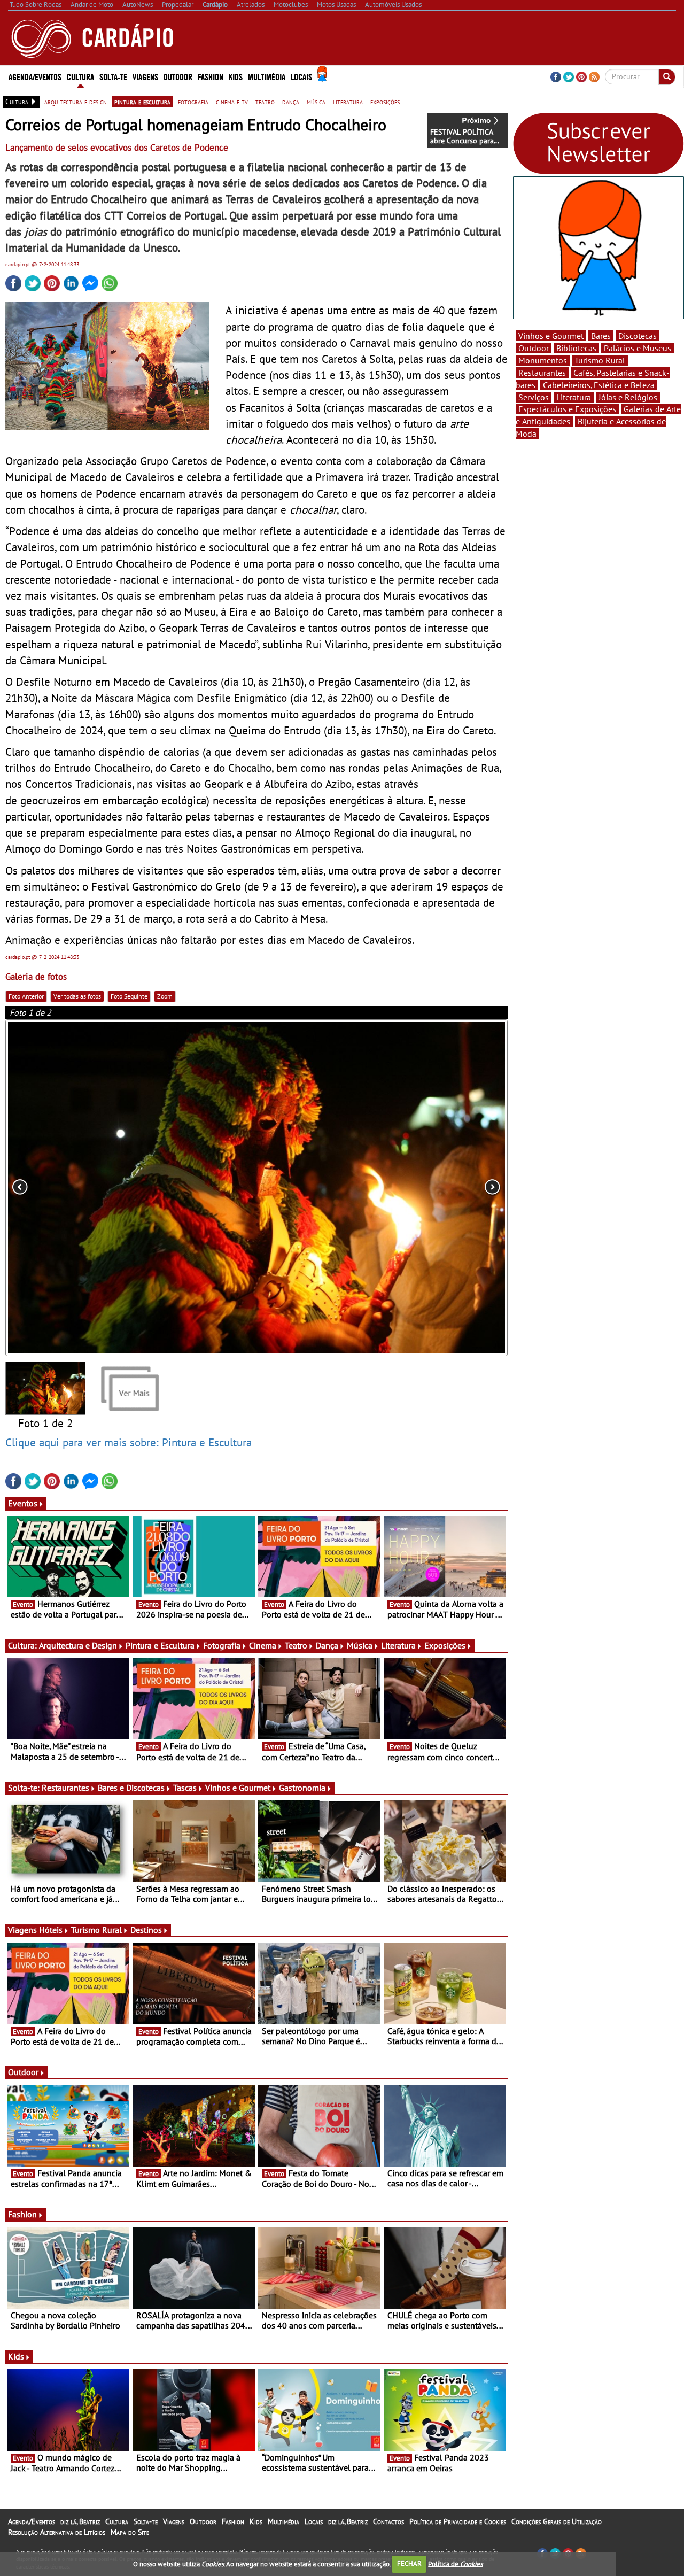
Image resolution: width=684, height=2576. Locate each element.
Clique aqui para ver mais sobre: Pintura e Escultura (129, 1442)
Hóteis (51, 1930)
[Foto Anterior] (106, 1188)
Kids (236, 76)
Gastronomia (302, 1788)
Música (360, 1645)
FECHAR (409, 2563)
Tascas (185, 1788)
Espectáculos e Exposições (567, 409)
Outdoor (178, 76)
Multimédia (283, 2521)
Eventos (23, 1503)
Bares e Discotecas (131, 1788)
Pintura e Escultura (160, 1645)
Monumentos (543, 360)
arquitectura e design (76, 102)
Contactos (388, 2521)
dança (291, 102)
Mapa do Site (130, 2532)
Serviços (534, 397)
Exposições (445, 1645)
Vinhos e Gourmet (238, 1788)
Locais (314, 2521)
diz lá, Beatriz (80, 2521)
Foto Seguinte (129, 996)
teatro (265, 102)
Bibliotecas (576, 348)
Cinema (263, 1645)
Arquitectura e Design (78, 1645)
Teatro (296, 1645)
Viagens (174, 2521)
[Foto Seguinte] (407, 1188)
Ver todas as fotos (77, 996)
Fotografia (222, 1645)
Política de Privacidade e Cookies (458, 2521)
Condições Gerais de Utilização (557, 2521)
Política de (455, 2563)
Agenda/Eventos (35, 76)
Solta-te (146, 2521)
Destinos (146, 1930)
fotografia (193, 102)
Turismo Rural (96, 1930)
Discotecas (638, 336)
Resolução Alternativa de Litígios (57, 2532)
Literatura (398, 1645)
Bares (601, 336)
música (316, 102)
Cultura (117, 2521)
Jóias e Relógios (628, 397)
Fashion (211, 76)
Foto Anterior (26, 996)
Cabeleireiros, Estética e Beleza (599, 385)
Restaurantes (65, 1788)
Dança (327, 1645)
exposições (385, 102)
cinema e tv (232, 102)
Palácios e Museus (638, 348)
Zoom (165, 996)
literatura (348, 102)
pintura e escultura (142, 102)
